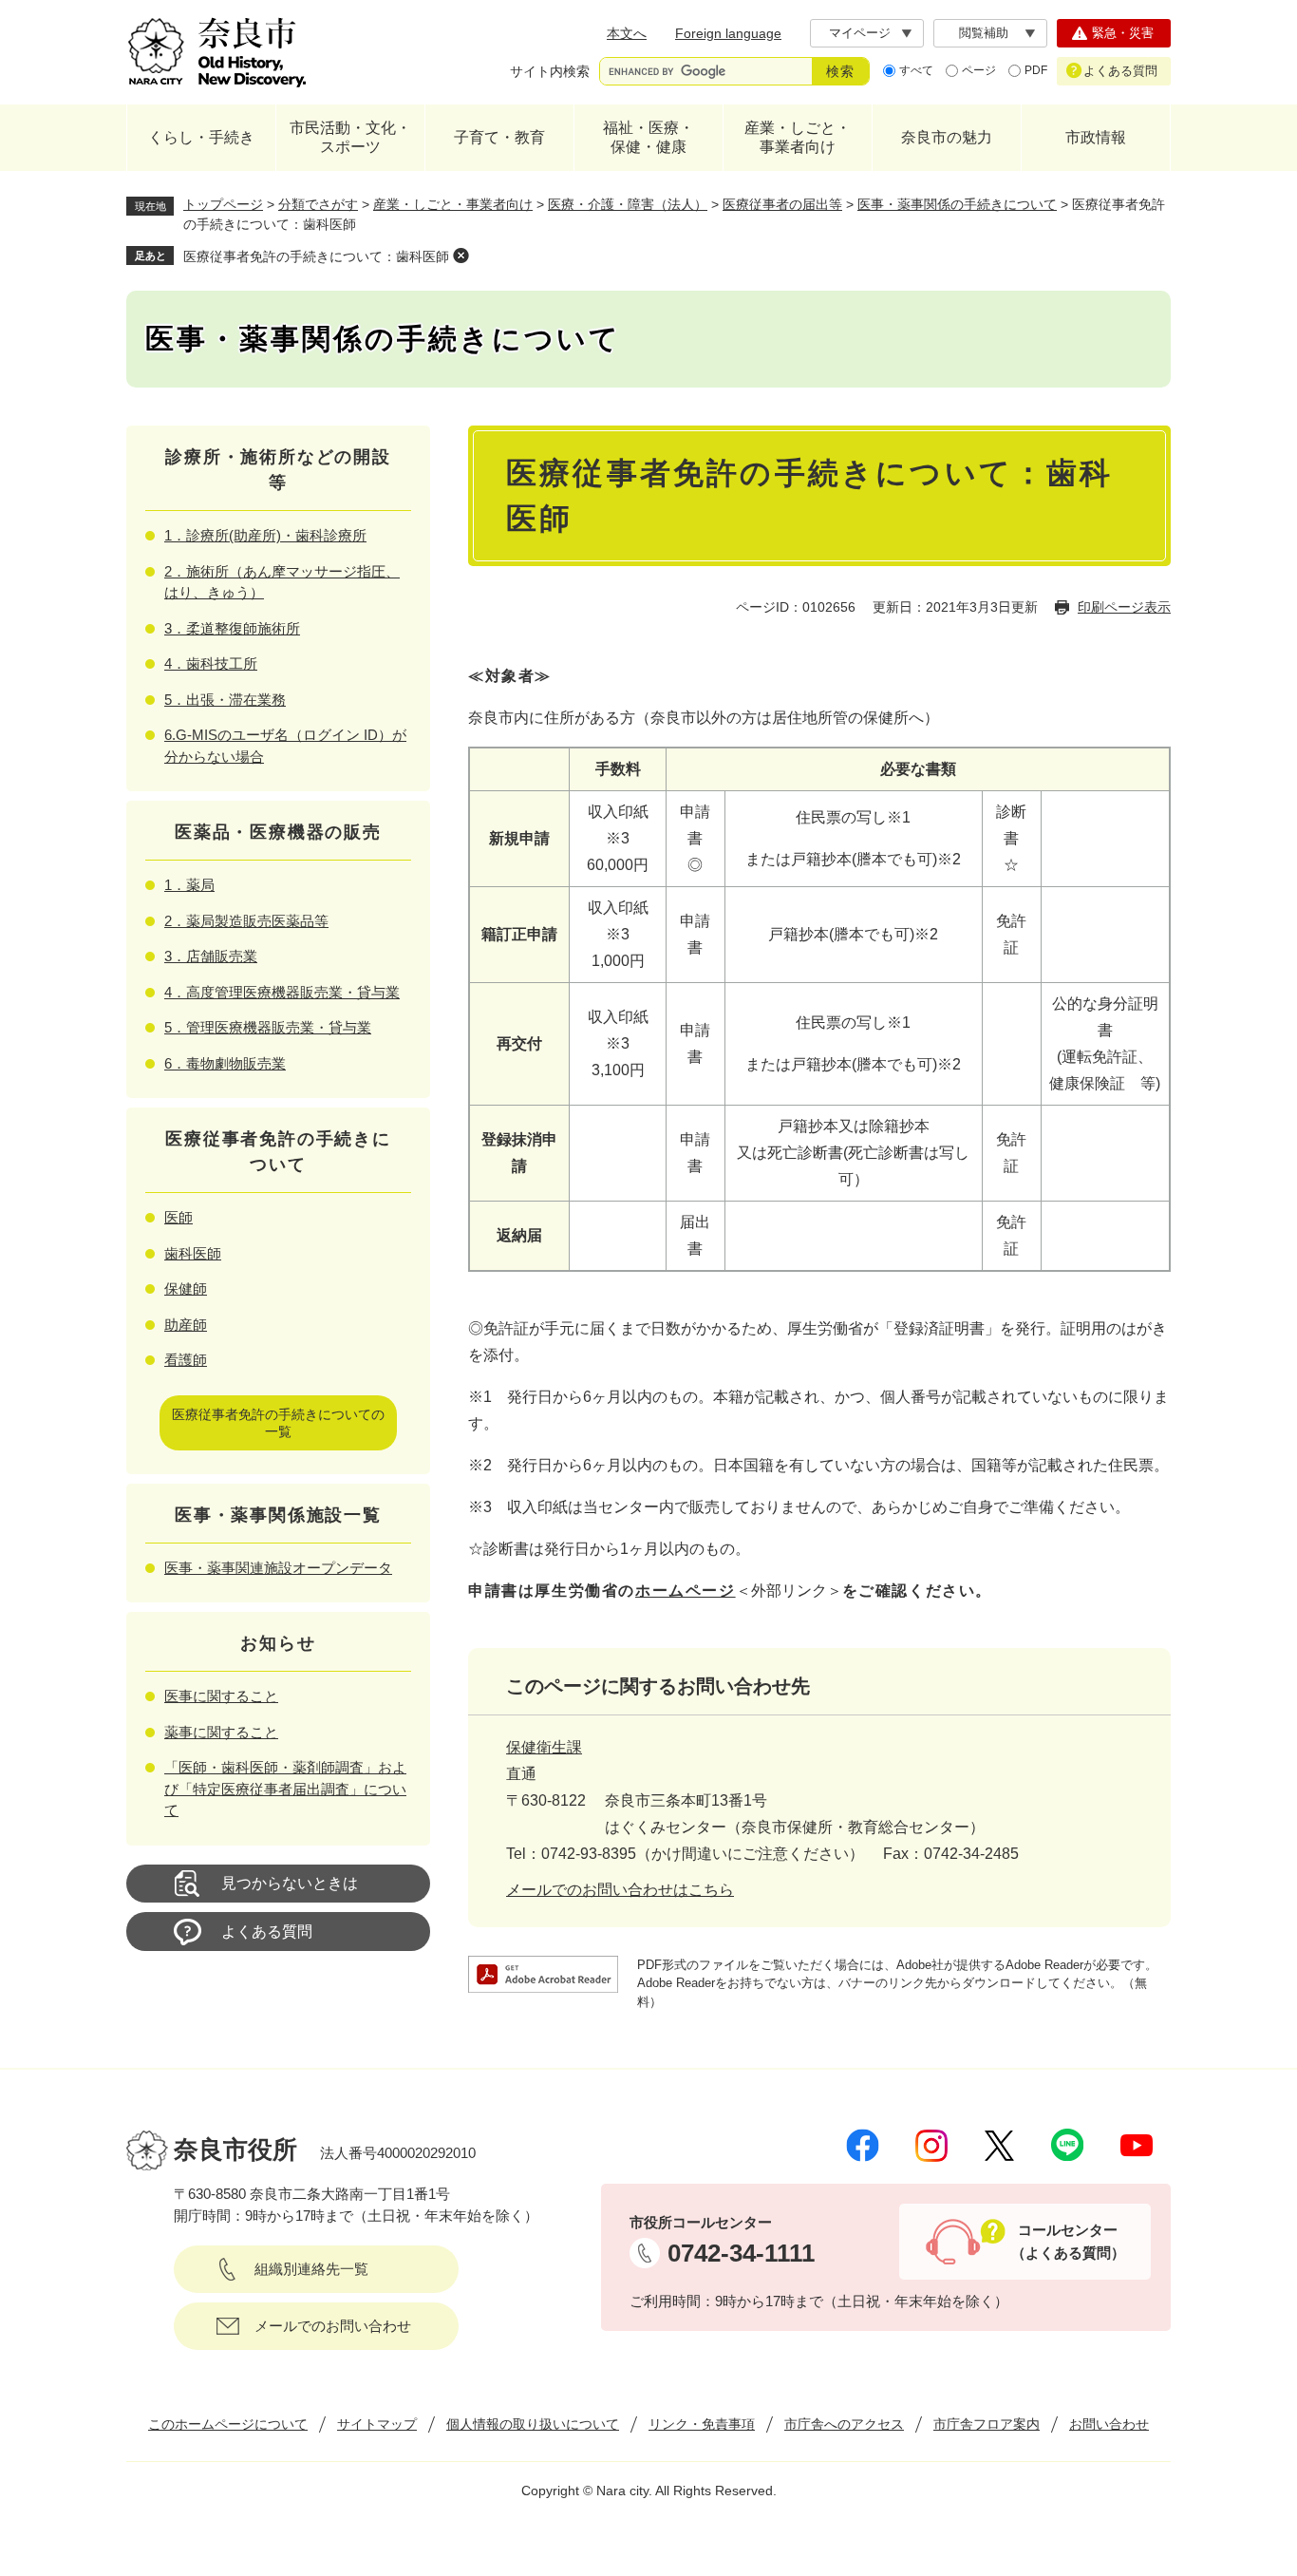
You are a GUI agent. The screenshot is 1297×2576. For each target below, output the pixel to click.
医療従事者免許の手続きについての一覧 (278, 1423)
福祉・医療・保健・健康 (648, 137)
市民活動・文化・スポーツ (350, 137)
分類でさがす (318, 204)
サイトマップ (377, 2424)
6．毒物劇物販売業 (225, 1063)
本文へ (627, 33)
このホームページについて (228, 2424)
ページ (979, 70)
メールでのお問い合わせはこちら (620, 1890)
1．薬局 (189, 885)
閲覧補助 (984, 33)
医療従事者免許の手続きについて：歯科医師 (316, 256)
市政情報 (1096, 137)
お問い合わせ (1109, 2424)
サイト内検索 (550, 71)
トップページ (223, 204)
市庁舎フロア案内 (987, 2424)
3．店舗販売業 (211, 956)
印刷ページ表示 (1124, 607)
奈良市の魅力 (947, 137)
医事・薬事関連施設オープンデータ (278, 1568)
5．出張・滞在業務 (225, 700)
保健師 (186, 1288)
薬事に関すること (221, 1732)
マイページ (860, 33)
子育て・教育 (499, 137)
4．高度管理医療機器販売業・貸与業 (282, 992)
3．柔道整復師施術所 (232, 628)
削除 (461, 256)
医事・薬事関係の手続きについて (957, 204)
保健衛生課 (544, 1747)
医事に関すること (221, 1696)
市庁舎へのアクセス (844, 2424)
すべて (916, 70)
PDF (1036, 70)
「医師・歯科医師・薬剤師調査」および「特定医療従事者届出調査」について (285, 1789)
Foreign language (728, 33)
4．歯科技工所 (211, 663)
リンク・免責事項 (702, 2424)
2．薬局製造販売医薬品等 (246, 921)
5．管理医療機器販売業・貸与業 (268, 1027)
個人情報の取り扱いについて (533, 2424)
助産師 (186, 1325)
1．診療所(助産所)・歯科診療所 (265, 535)
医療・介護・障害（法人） (628, 204)
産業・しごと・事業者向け (798, 137)
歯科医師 (193, 1253)
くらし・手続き (201, 137)
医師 (179, 1217)
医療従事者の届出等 (782, 204)
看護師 (186, 1360)
